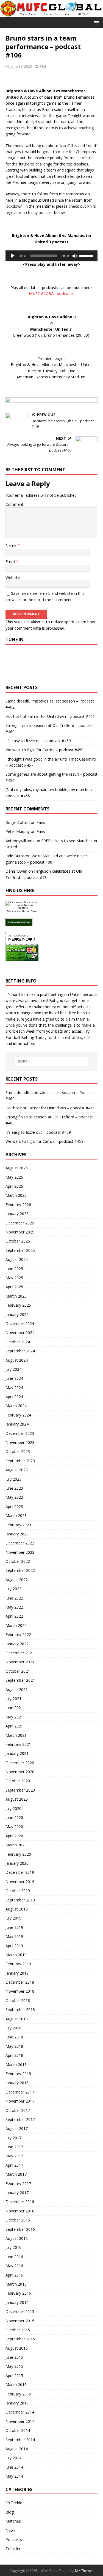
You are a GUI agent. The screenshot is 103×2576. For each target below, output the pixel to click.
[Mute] (75, 256)
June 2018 (14, 2037)
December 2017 (20, 2092)
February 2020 (18, 1854)
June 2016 (14, 2257)
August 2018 (17, 2019)
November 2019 (20, 1882)
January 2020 (17, 1863)
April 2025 (14, 1287)
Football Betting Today (26, 1037)
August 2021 (17, 1690)
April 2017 (14, 2165)
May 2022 (14, 1607)
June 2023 (14, 1488)
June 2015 (14, 2357)
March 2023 (16, 1516)
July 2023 (13, 1479)
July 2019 (13, 1918)
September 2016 (20, 2229)
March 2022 (16, 1625)
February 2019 (18, 1964)
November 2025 (20, 1232)
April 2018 (14, 2055)
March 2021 (16, 1735)
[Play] (13, 256)
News (11, 2530)
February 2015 (18, 2394)
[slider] (87, 255)
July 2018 (13, 2028)
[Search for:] (52, 1061)
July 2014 (13, 2458)
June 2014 (14, 2467)
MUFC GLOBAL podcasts (52, 294)
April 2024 (14, 1397)
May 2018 (14, 2046)
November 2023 (20, 1442)
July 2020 (13, 1808)
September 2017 (20, 2119)
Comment (14, 504)
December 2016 (20, 2202)
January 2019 (17, 1973)
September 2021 (20, 1680)
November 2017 (20, 2101)
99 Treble (14, 2503)
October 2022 (18, 1561)
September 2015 (20, 2339)
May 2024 (14, 1388)
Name (12, 545)
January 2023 (17, 1534)
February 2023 (18, 1525)
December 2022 (20, 1543)
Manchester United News (22, 911)
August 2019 (17, 1909)
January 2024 (17, 1424)
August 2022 (17, 1580)
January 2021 (17, 1753)
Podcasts (14, 2539)
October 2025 (18, 1241)
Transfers (14, 2548)
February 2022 (18, 1634)
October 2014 (18, 2430)
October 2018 (18, 2000)
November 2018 (20, 1991)
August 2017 (17, 2128)
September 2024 (20, 1351)
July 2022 (13, 1589)
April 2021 (14, 1726)
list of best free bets (67, 1013)
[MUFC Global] (51, 14)
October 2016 (18, 2220)
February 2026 (18, 1205)
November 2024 (20, 1333)
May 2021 (14, 1717)
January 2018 (17, 2083)
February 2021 (18, 1744)
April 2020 (14, 1836)
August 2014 (17, 2449)
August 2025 (17, 1259)
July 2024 (13, 1369)
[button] (95, 22)
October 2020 (18, 1781)
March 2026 (16, 1195)
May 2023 (14, 1497)
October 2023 (18, 1451)
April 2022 (14, 1616)
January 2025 (17, 1314)
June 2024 (14, 1378)
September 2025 (20, 1250)
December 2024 (20, 1323)
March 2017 (16, 2174)
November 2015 (20, 2321)
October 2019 (18, 1891)
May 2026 (14, 1177)
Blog (10, 2512)
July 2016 (13, 2247)
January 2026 (17, 1214)
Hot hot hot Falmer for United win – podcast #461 (50, 716)
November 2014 (20, 2421)
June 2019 (14, 1927)
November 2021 (20, 1662)
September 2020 (20, 1790)
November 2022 (20, 1552)
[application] (51, 256)
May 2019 (14, 1936)
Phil (43, 66)
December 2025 (20, 1223)
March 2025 (16, 1296)
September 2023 (20, 1461)
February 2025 (18, 1305)
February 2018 (18, 2074)
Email (11, 562)
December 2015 (20, 2311)
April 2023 (14, 1507)
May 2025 (14, 1278)
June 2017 (14, 2147)
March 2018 (16, 2065)
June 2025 (14, 1269)
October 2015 (18, 2330)
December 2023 (20, 1433)
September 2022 (20, 1570)
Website (13, 577)
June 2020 (14, 1817)
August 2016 (17, 2238)
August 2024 (17, 1360)
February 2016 (18, 2293)
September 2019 (20, 1900)
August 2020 (17, 1799)
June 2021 (14, 1708)
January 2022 (17, 1644)
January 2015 (17, 2403)
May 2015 (14, 2366)
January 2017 (17, 2193)
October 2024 (18, 1342)
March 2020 (16, 1845)
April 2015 (14, 2376)
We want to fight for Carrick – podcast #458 (44, 750)
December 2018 (20, 1982)
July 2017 (13, 2138)
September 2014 (20, 2440)
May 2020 (14, 1827)
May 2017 (14, 2156)
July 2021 (13, 1699)
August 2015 (17, 2348)
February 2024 (18, 1415)
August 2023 (17, 1470)
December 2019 (20, 1872)
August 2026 (17, 1168)
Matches (13, 2521)
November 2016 (20, 2211)
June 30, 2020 (21, 66)
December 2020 (20, 1763)
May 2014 (14, 2476)
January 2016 (17, 2302)
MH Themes (84, 2571)
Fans (41, 822)
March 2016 (16, 2284)
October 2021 (18, 1671)
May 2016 (14, 2266)
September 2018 (20, 2010)
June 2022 (14, 1598)
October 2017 (18, 2110)
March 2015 (16, 2385)
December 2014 (20, 2412)
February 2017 (18, 2184)
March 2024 (16, 1406)
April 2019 (14, 1946)
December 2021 (20, 1653)
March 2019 (16, 1955)
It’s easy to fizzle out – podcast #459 (38, 741)
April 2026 (14, 1186)
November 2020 (20, 1772)
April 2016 (14, 2275)
